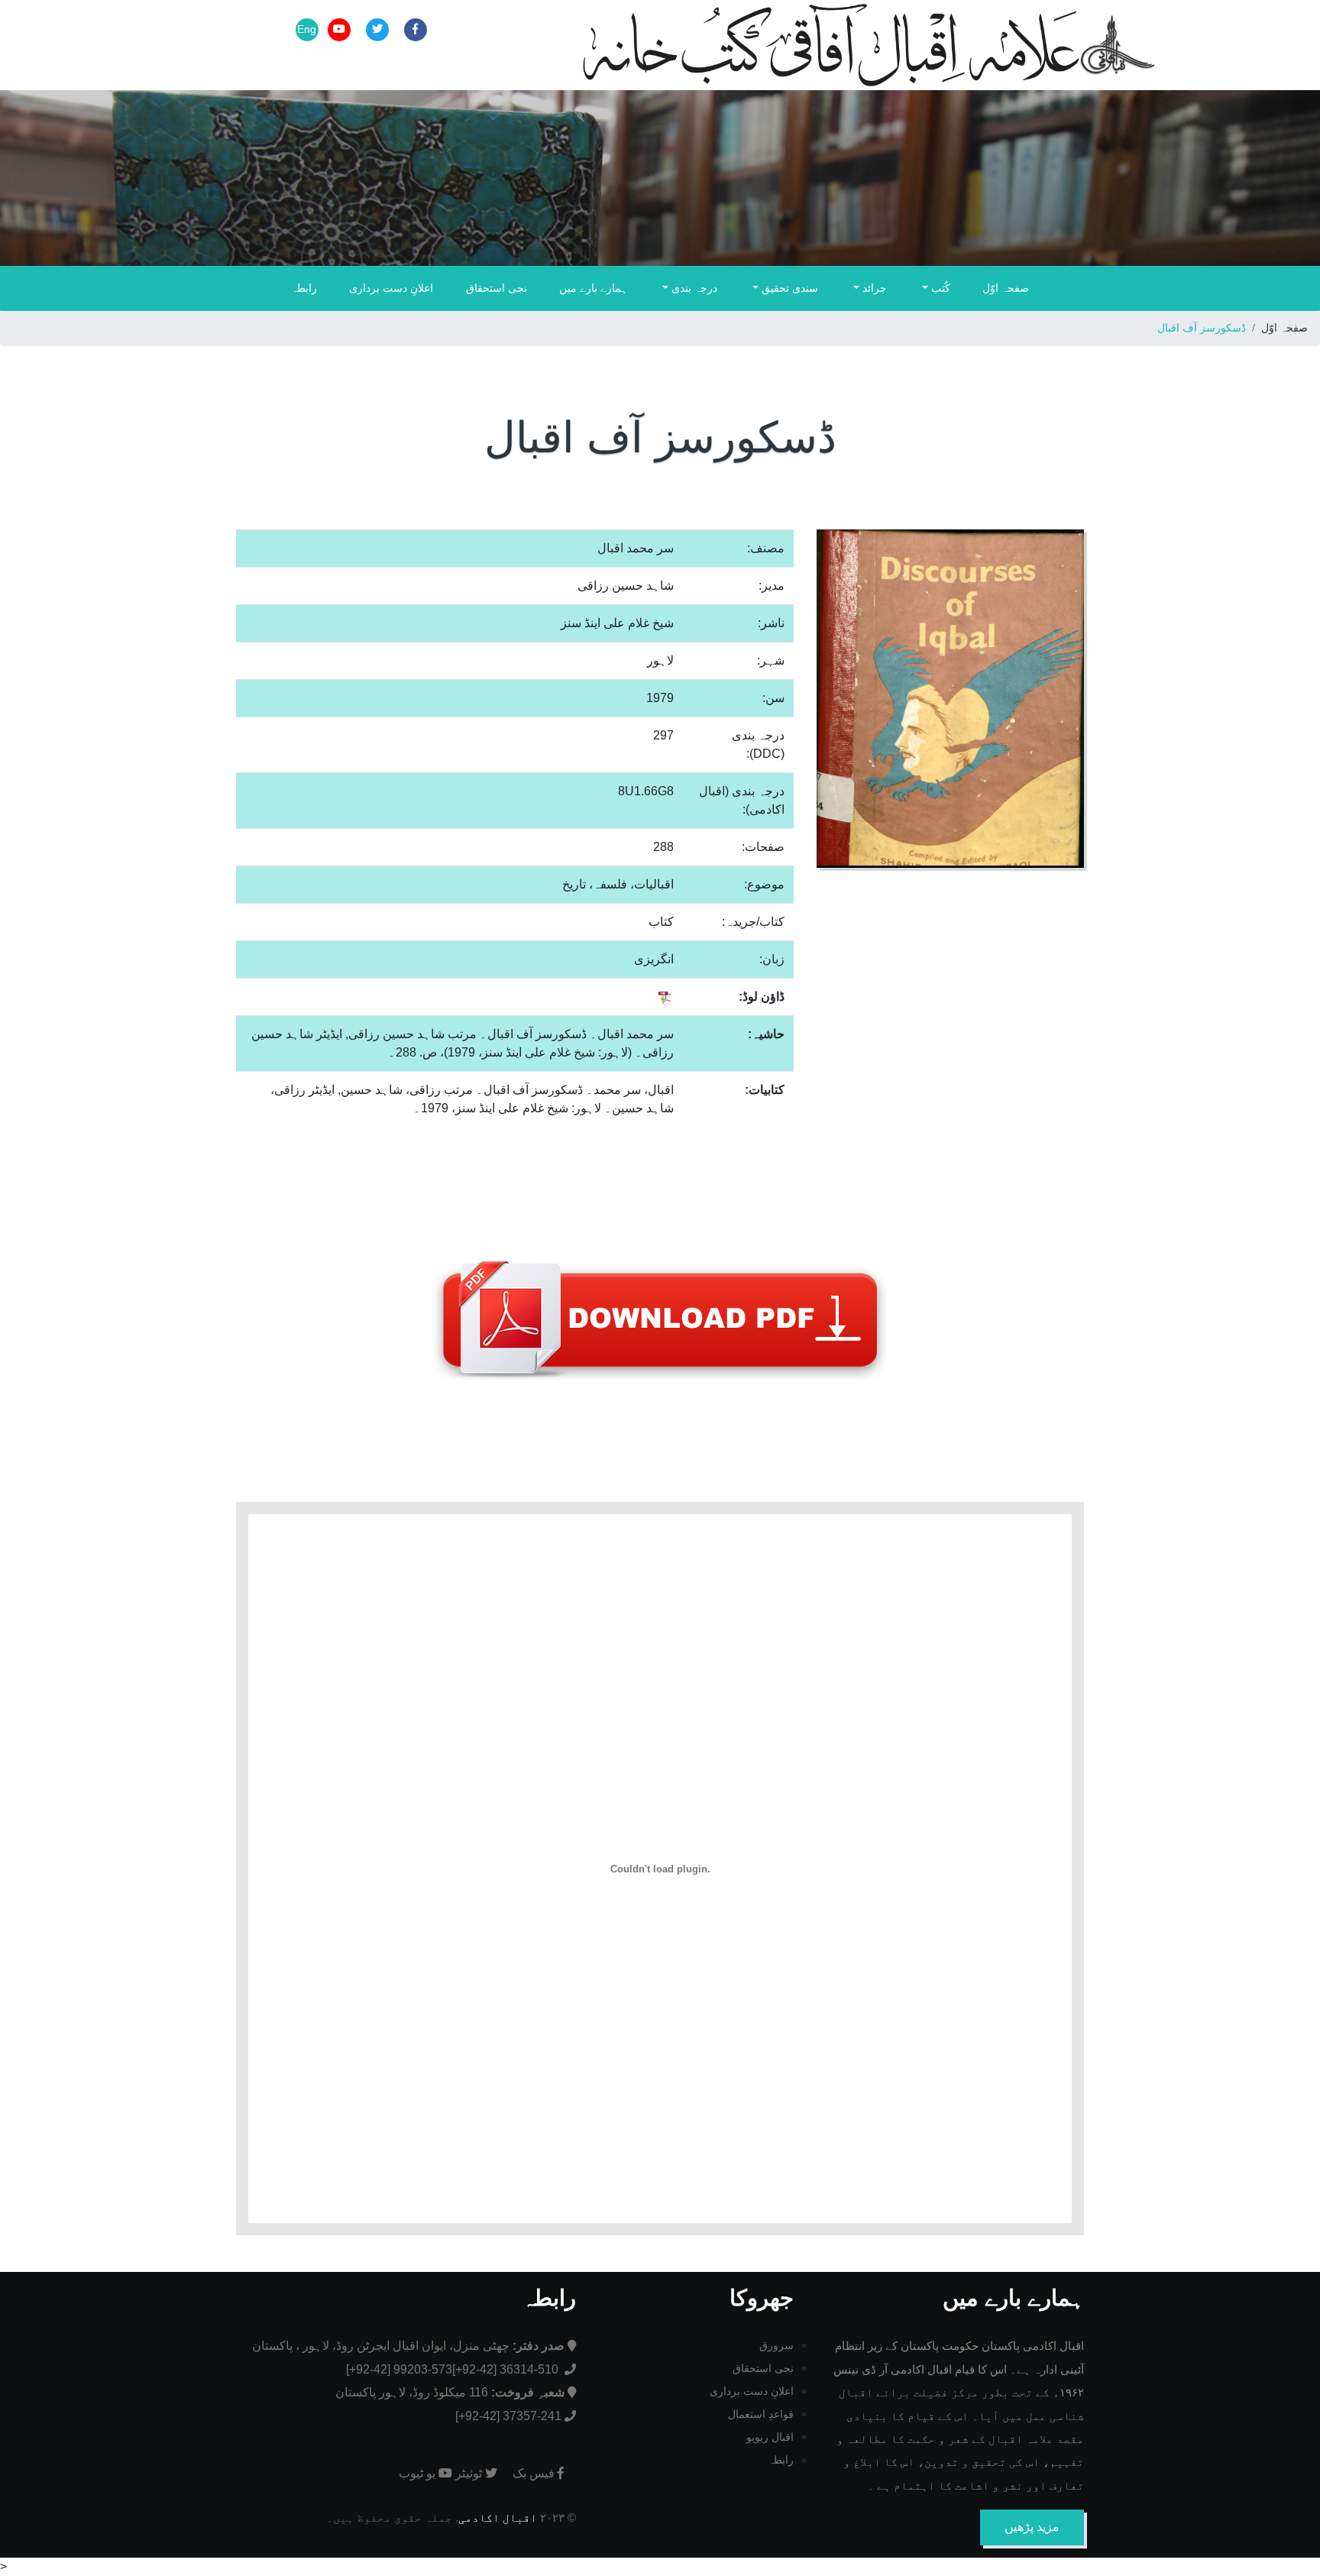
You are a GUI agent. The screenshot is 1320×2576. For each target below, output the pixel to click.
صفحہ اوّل (1006, 288)
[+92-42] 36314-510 (507, 2369)
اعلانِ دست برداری (391, 288)
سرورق (776, 2345)
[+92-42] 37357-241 (508, 2416)
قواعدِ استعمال (761, 2414)
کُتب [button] (939, 288)
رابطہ (304, 288)
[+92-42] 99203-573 (399, 2369)
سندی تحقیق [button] (788, 288)
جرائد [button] (873, 288)
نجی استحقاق (497, 288)
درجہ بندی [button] (693, 288)
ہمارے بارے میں (593, 288)
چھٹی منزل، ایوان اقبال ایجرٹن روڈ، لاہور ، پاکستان (408, 2346)
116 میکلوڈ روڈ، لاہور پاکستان (450, 2392)
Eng (307, 29)
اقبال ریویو (770, 2437)
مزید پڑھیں (1032, 2527)
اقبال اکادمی (498, 2518)
